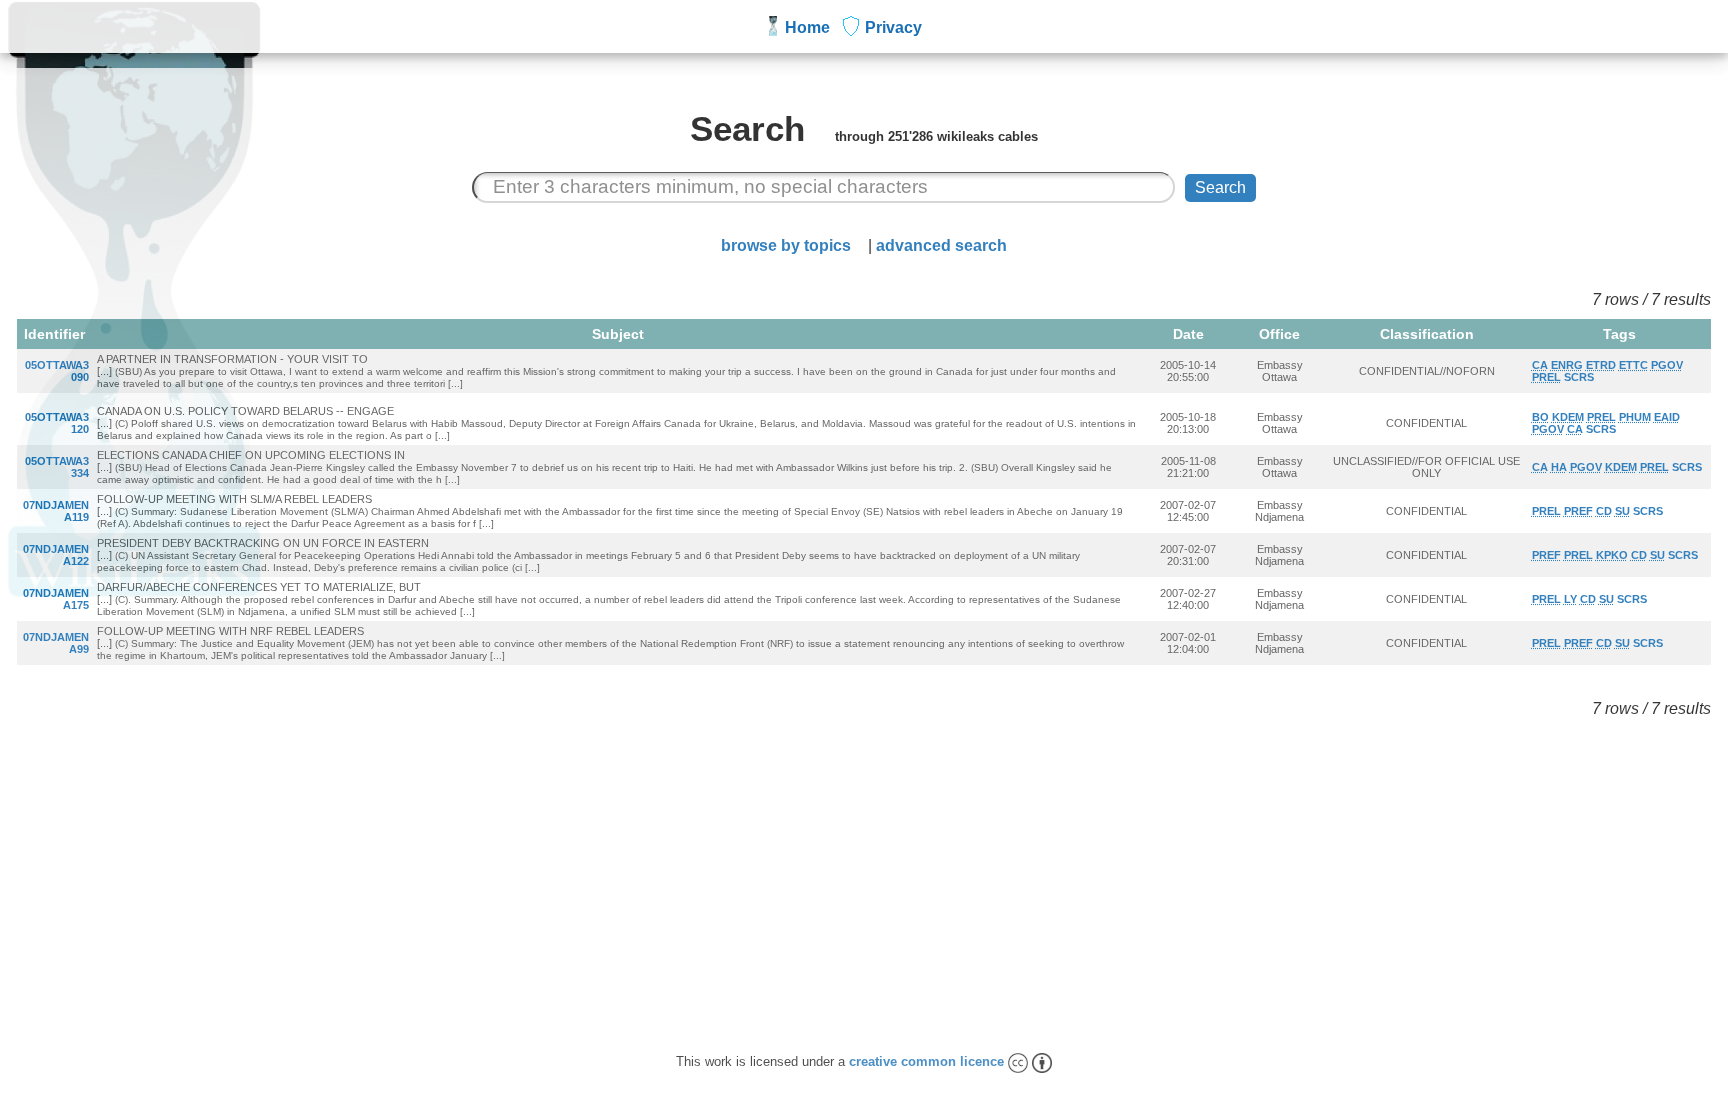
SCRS (1579, 377)
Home (807, 27)
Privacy (893, 27)
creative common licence (928, 1061)
